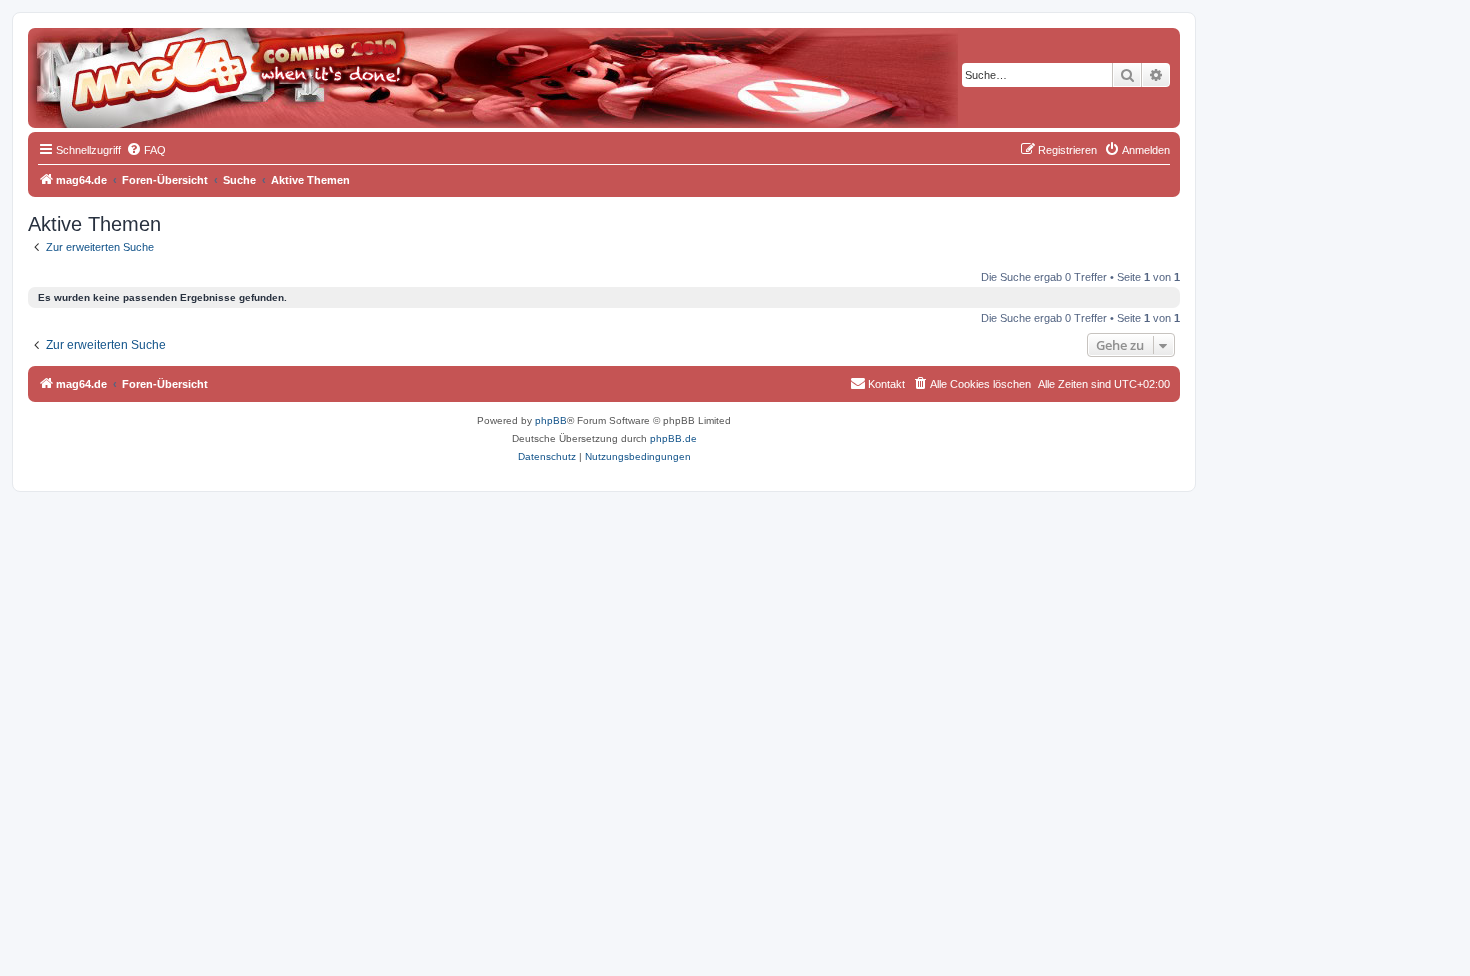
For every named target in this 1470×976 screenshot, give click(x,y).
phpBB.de (673, 438)
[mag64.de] (119, 65)
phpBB (551, 420)
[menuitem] (146, 150)
